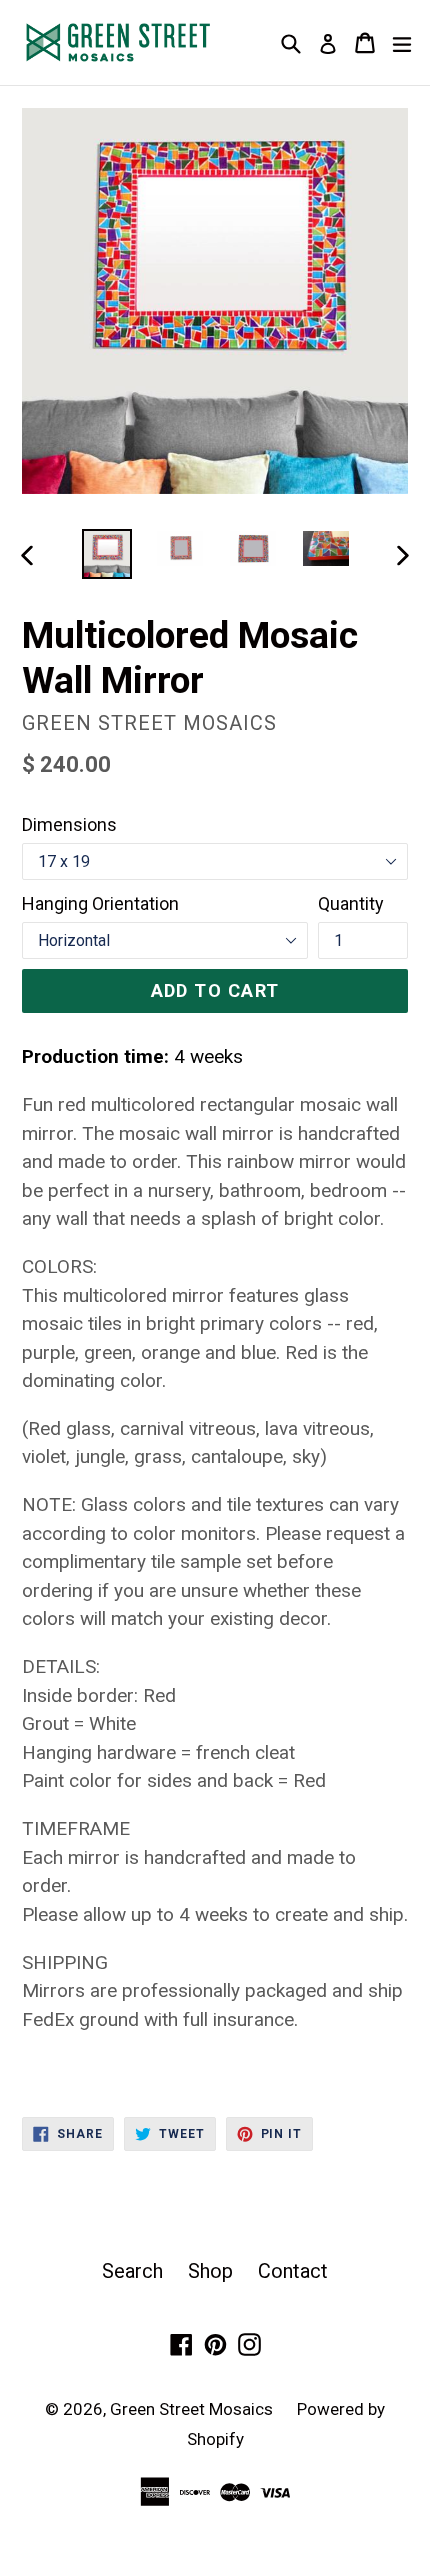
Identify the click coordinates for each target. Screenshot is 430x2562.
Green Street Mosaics (193, 2409)
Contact (293, 2271)
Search (132, 2271)
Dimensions (69, 824)
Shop (210, 2271)
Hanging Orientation (100, 903)
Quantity (351, 903)
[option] (106, 554)
